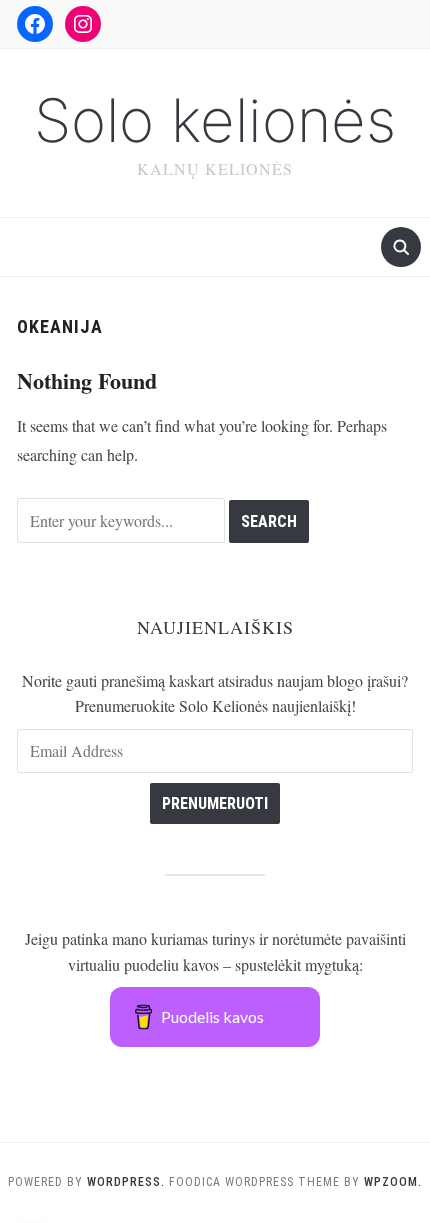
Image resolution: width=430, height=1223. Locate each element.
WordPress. (126, 1182)
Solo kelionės (215, 120)
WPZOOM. (393, 1182)
